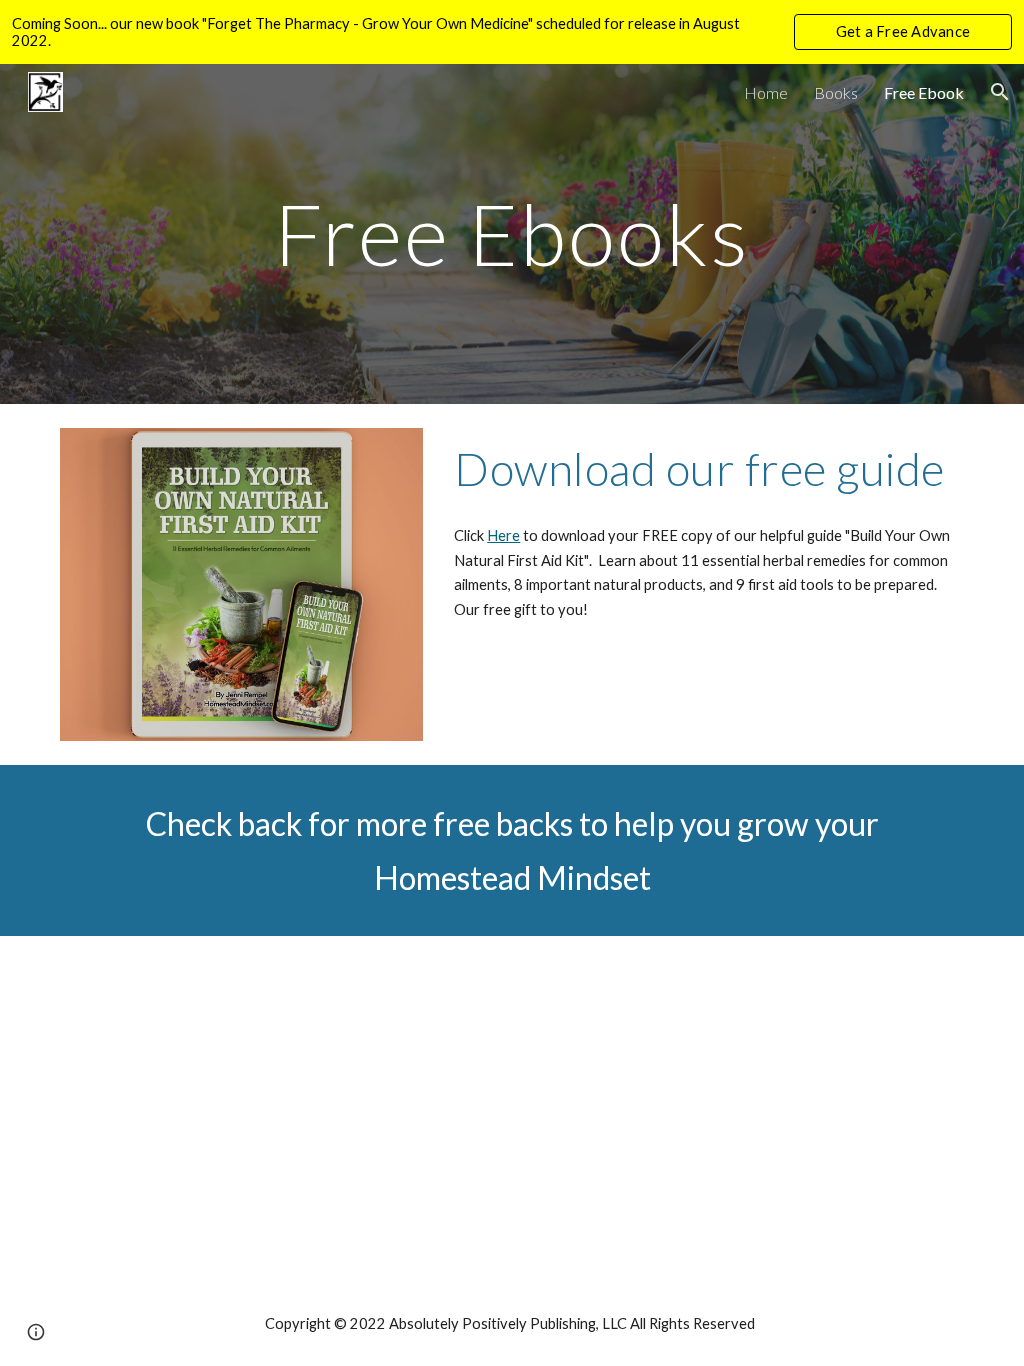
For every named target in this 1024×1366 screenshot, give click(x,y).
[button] (1000, 92)
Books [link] (836, 92)
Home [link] (766, 92)
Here (503, 535)
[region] (512, 32)
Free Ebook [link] (924, 92)
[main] (511, 233)
